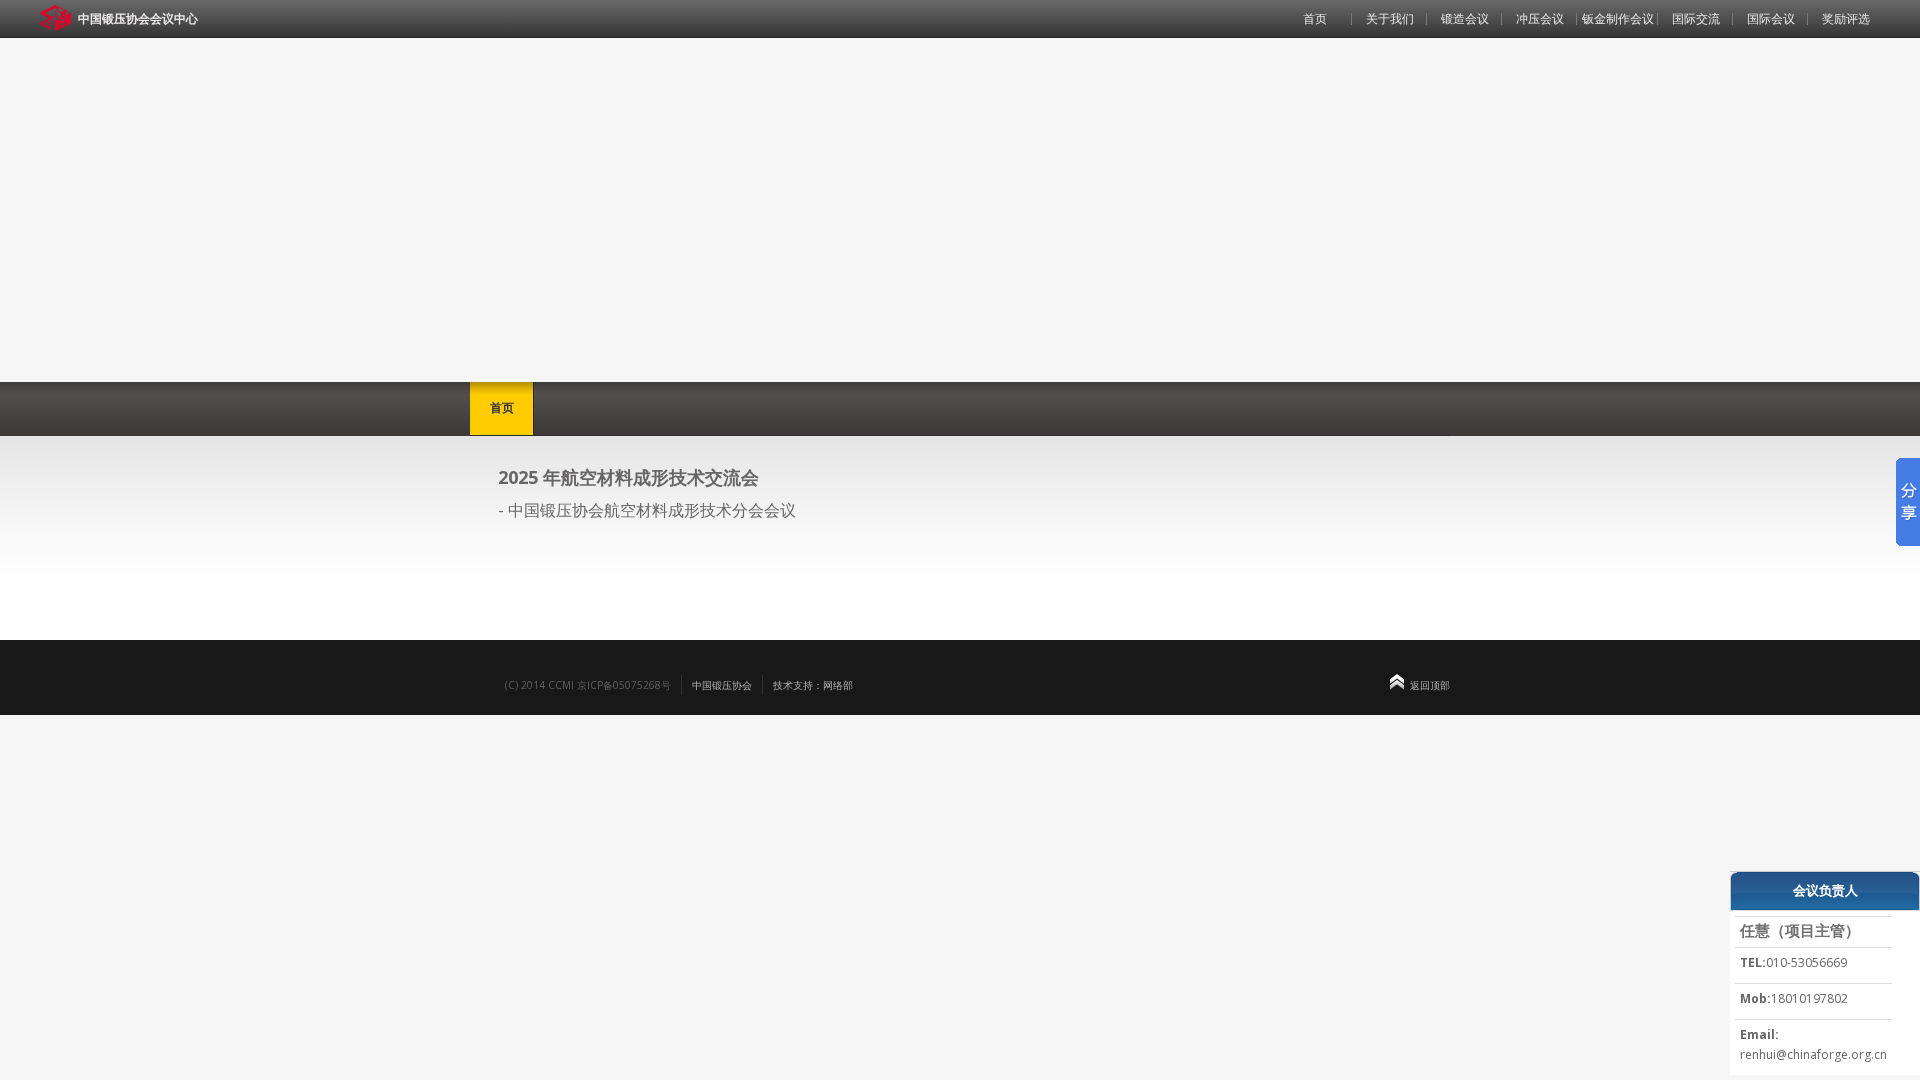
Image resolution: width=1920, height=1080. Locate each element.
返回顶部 (1430, 685)
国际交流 (1696, 18)
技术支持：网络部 (813, 685)
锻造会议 (1465, 18)
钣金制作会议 (1618, 18)
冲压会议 (1540, 18)
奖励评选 (1846, 18)
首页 (1315, 18)
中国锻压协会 (722, 685)
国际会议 (1771, 18)
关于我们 (1390, 18)
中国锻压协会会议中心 (138, 18)
